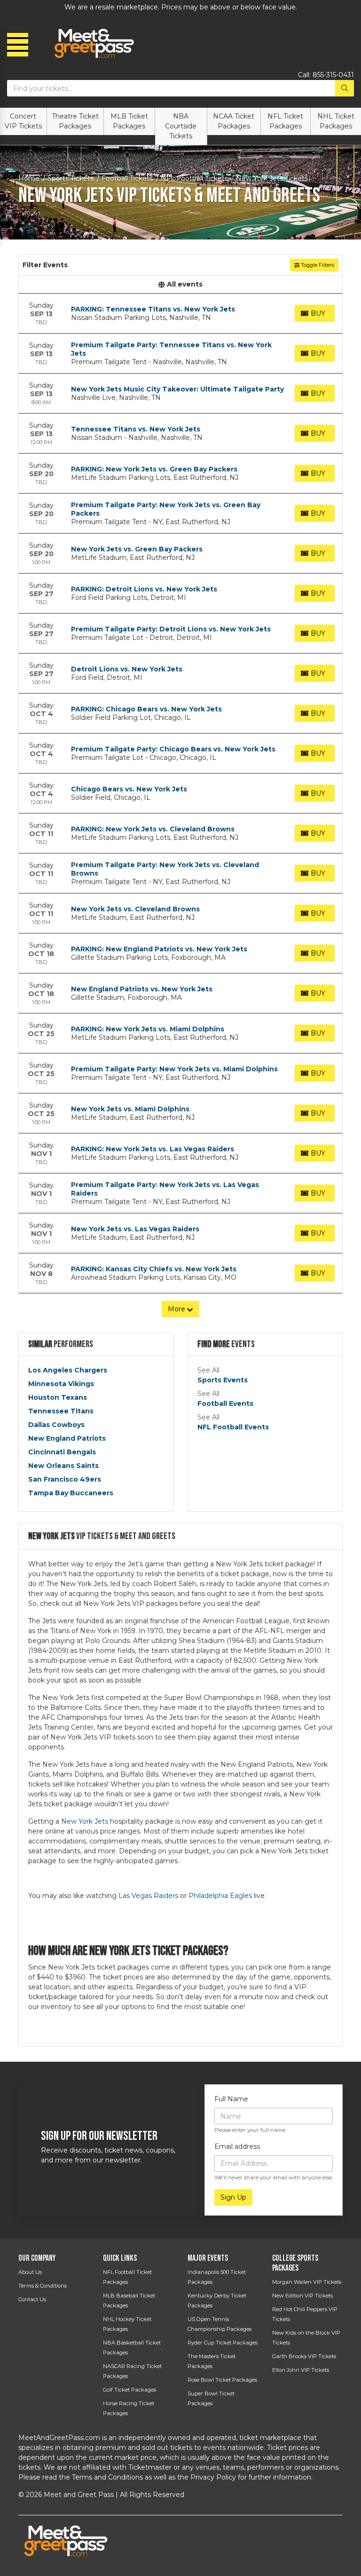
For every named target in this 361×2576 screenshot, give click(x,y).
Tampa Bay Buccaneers (71, 1493)
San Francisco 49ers (65, 1479)
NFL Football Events (233, 1427)
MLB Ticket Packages (129, 121)
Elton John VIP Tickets (301, 2370)
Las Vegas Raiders (148, 1896)
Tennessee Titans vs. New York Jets (136, 429)
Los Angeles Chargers (68, 1370)
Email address (237, 2146)
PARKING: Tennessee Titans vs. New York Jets (153, 309)
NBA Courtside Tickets (181, 126)
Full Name (231, 2099)
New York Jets (85, 1821)
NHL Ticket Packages (336, 121)
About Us (30, 2272)
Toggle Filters (317, 265)
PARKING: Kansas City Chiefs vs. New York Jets (154, 1269)
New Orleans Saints (63, 1466)
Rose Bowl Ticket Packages (222, 2380)
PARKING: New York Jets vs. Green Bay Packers (154, 469)
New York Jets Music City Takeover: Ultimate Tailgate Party (177, 389)
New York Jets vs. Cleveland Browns (135, 909)
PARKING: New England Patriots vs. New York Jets (159, 949)
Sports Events (223, 1380)
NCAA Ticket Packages (234, 121)
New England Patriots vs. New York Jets (142, 989)
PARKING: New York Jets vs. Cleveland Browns (153, 829)
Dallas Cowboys (56, 1425)
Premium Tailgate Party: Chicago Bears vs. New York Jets (173, 749)
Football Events (225, 1404)
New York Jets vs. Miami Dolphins (130, 1109)
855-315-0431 (333, 75)
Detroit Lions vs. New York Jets (127, 669)
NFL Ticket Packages (285, 121)
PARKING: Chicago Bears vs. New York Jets (146, 709)
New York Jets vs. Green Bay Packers (137, 549)
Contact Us (32, 2299)
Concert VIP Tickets (23, 121)
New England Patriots (67, 1438)
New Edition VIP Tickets (302, 2296)
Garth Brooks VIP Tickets (304, 2356)
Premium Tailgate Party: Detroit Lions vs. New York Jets (171, 629)
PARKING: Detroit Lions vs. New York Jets (144, 589)
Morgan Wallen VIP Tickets (307, 2282)
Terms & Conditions (43, 2286)
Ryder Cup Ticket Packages (223, 2343)
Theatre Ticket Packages (75, 121)
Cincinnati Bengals (62, 1452)
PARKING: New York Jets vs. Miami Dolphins (148, 1029)
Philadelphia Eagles (220, 1896)
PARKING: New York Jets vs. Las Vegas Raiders (153, 1149)
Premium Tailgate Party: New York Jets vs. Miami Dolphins (174, 1069)
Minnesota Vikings (61, 1384)
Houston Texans (58, 1397)
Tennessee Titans (61, 1411)
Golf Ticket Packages (129, 2390)
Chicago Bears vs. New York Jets (129, 789)
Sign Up (233, 2197)
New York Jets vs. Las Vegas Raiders (135, 1229)
